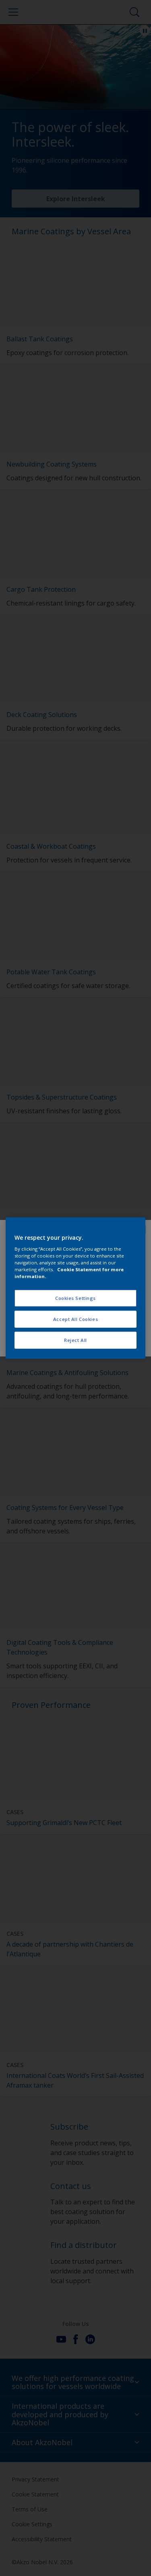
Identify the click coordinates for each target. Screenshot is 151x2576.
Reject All (75, 1340)
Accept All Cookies (75, 1319)
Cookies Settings (75, 1298)
